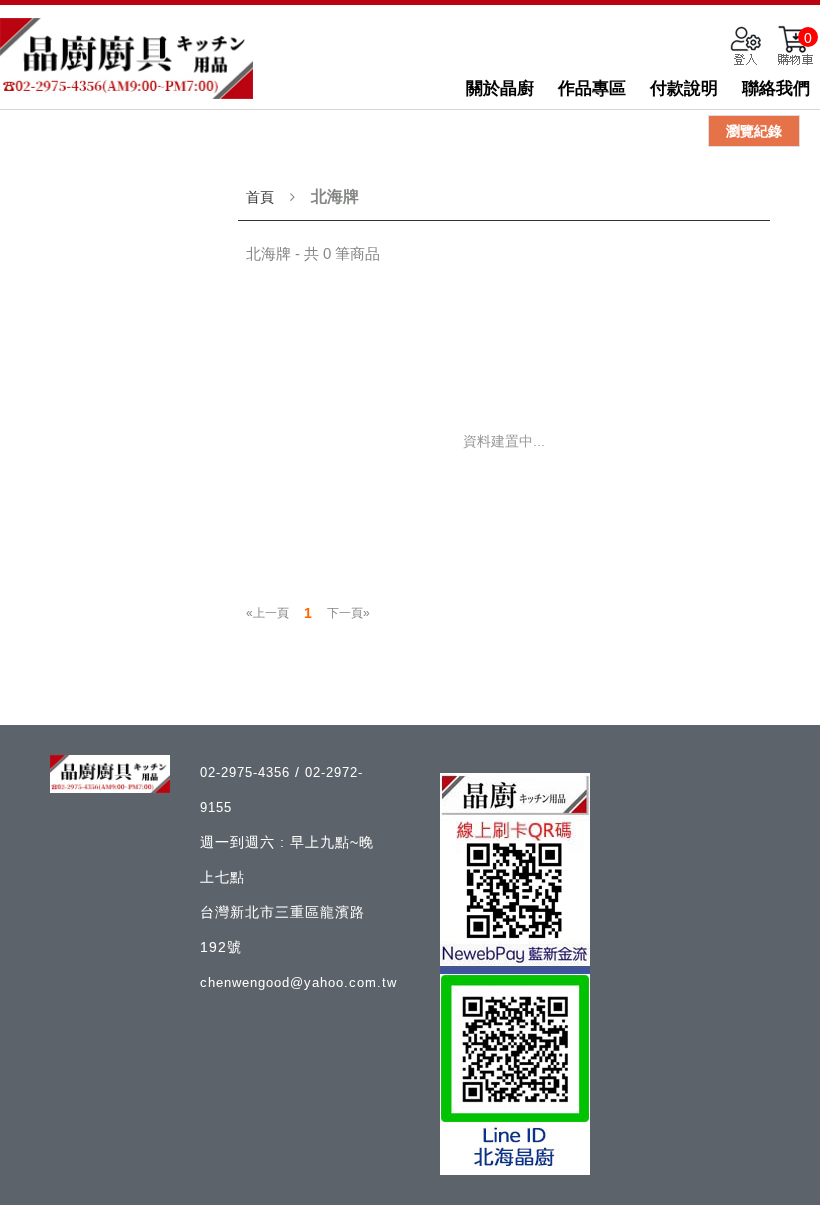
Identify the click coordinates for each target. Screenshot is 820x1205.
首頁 (260, 197)
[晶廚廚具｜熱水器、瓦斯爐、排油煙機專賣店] (126, 58)
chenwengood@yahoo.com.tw (298, 982)
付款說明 (684, 88)
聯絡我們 (776, 88)
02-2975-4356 (247, 772)
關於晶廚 (500, 88)
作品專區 (592, 88)
